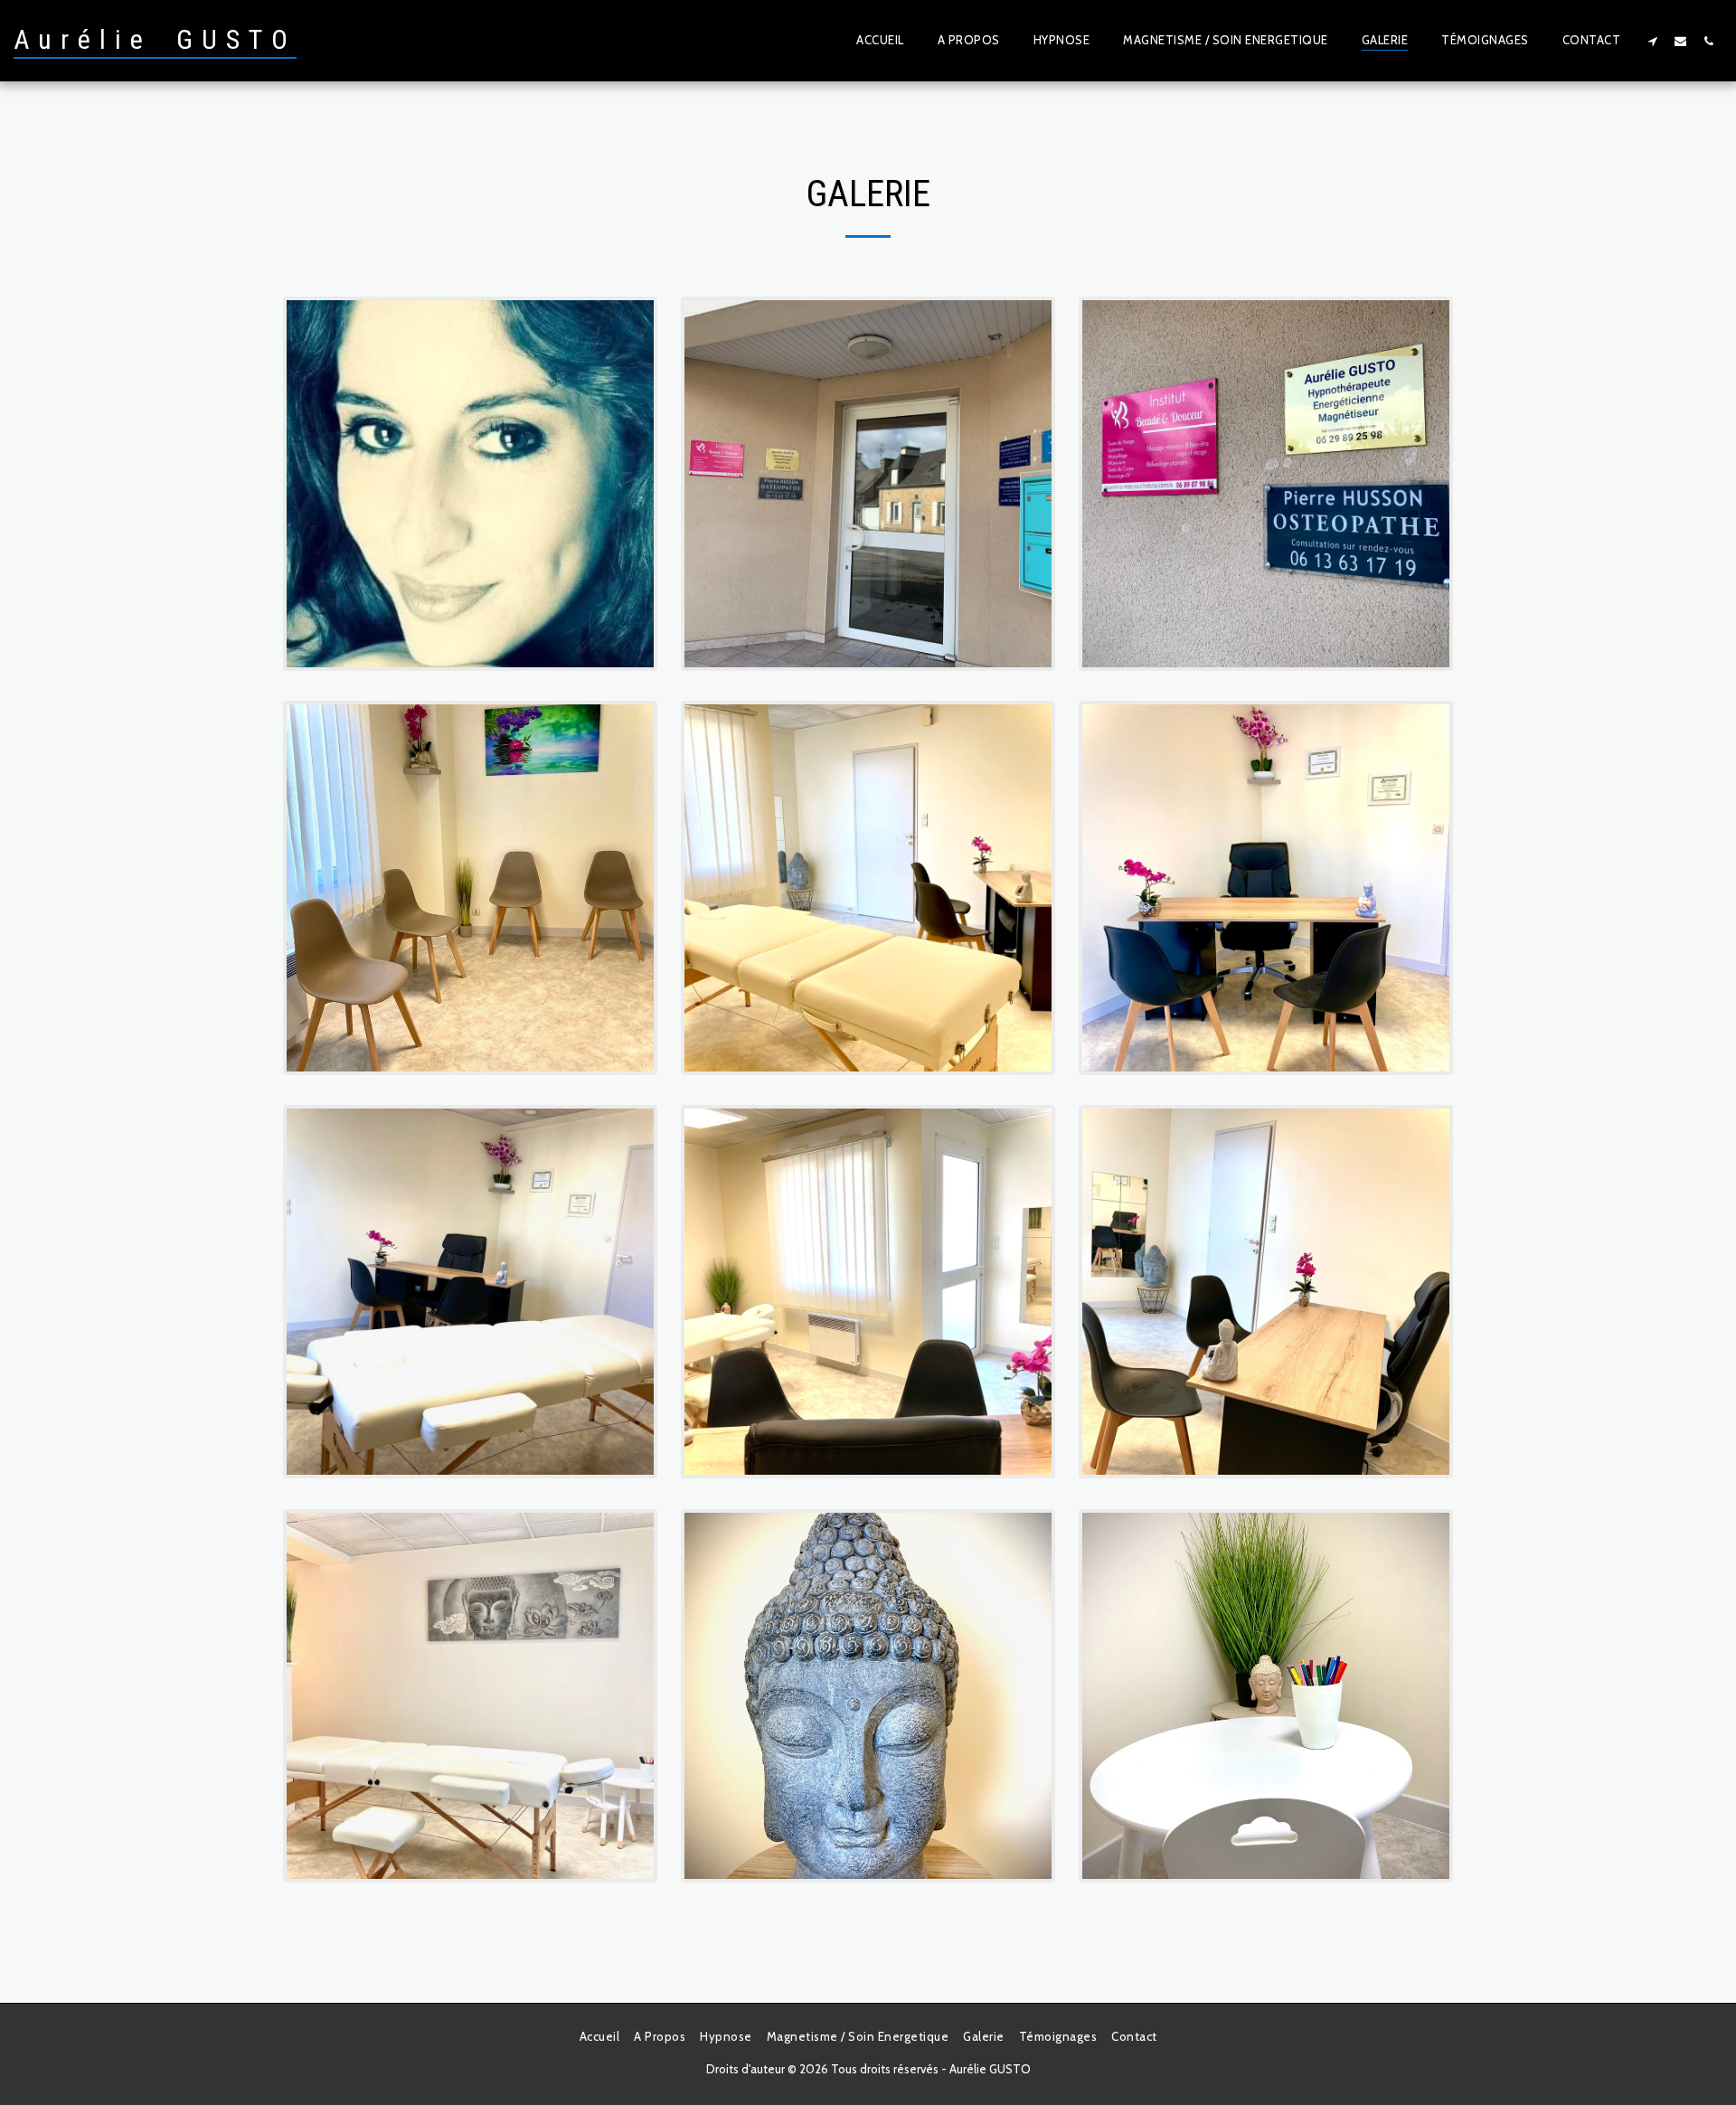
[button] (1652, 41)
